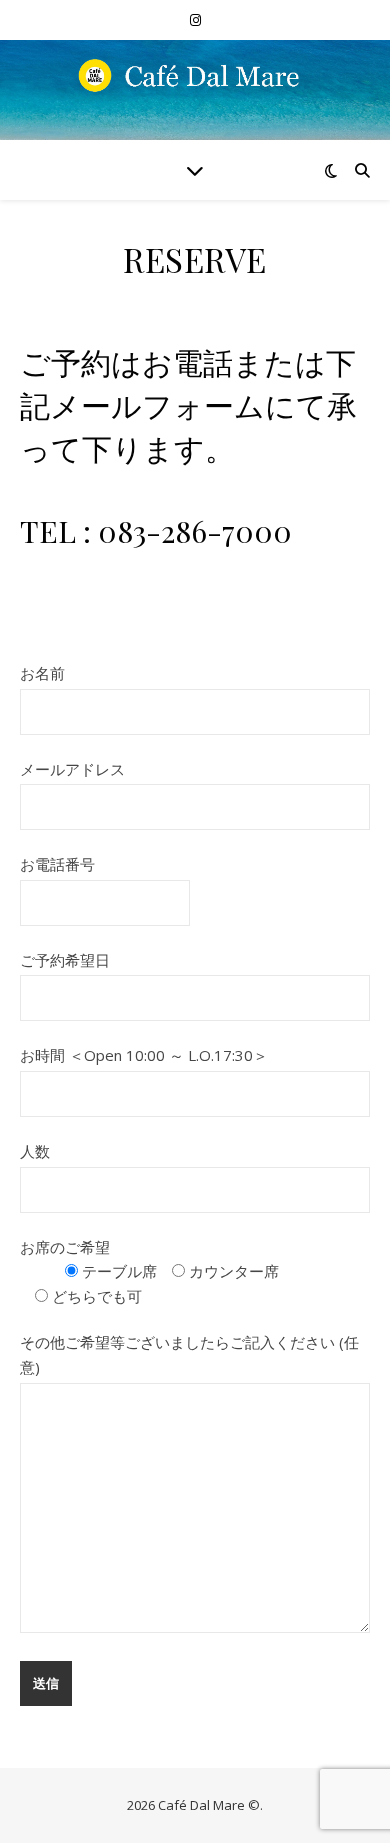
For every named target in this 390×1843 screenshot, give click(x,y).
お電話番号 (57, 864)
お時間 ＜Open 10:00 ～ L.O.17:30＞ (144, 1055)
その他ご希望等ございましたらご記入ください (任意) (189, 1354)
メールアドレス (72, 769)
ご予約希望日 (65, 960)
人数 (35, 1151)
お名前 (42, 673)
